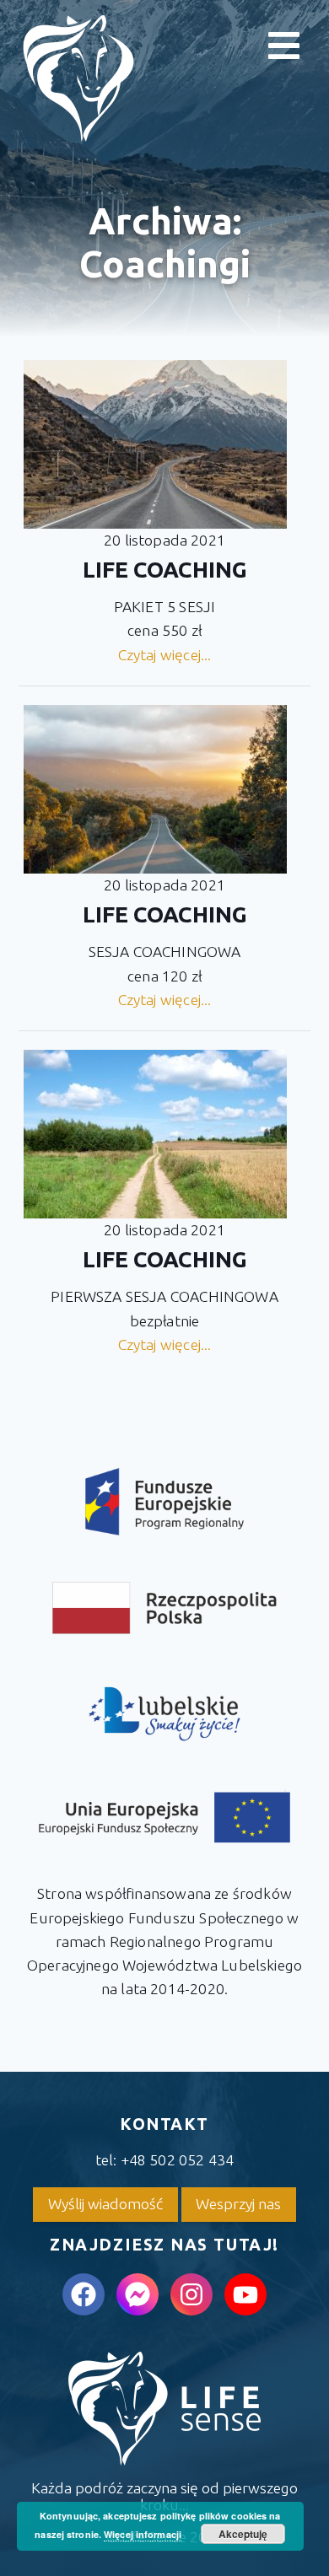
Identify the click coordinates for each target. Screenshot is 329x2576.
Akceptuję (243, 2534)
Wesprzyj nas (238, 2204)
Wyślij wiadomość (105, 2204)
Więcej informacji (143, 2534)
